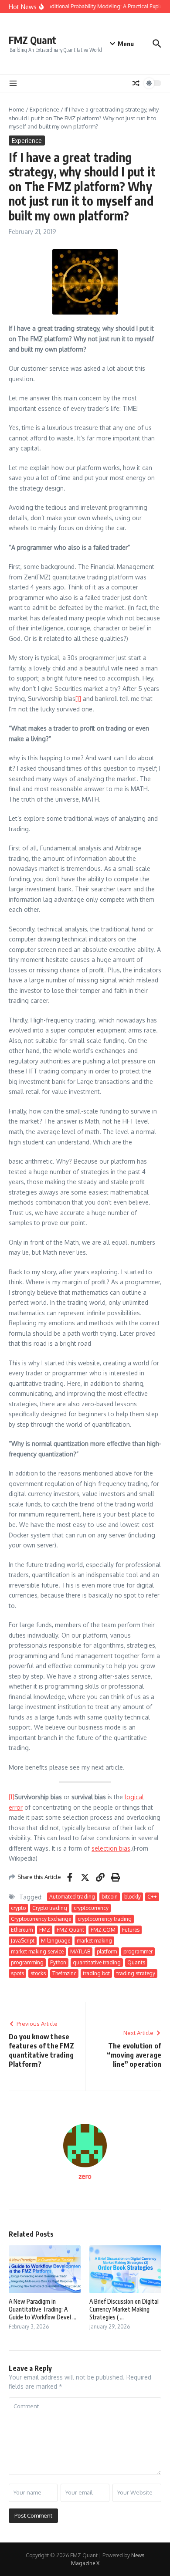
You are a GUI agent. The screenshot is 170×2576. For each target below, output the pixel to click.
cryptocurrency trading (105, 1919)
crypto (18, 1908)
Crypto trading (50, 1908)
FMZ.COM (103, 1930)
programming (27, 1962)
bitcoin (110, 1897)
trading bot (96, 1973)
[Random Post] (136, 83)
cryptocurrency (91, 1908)
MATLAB (80, 1951)
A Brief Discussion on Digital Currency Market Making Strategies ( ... (124, 2309)
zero (85, 2176)
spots (17, 1973)
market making (94, 1941)
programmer (138, 1951)
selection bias (111, 1848)
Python (58, 1962)
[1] (78, 699)
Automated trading (72, 1897)
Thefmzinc (64, 1973)
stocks (38, 1973)
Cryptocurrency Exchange (41, 1919)
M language (56, 1941)
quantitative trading (97, 1962)
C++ (152, 1897)
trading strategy (136, 1973)
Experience (44, 109)
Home (17, 109)
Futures (131, 1930)
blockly (133, 1897)
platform (107, 1951)
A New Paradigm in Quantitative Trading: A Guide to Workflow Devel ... (42, 2309)
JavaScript (23, 1941)
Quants (136, 1962)
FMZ (45, 1930)
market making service (37, 1951)
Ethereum (22, 1930)
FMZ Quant (32, 40)
